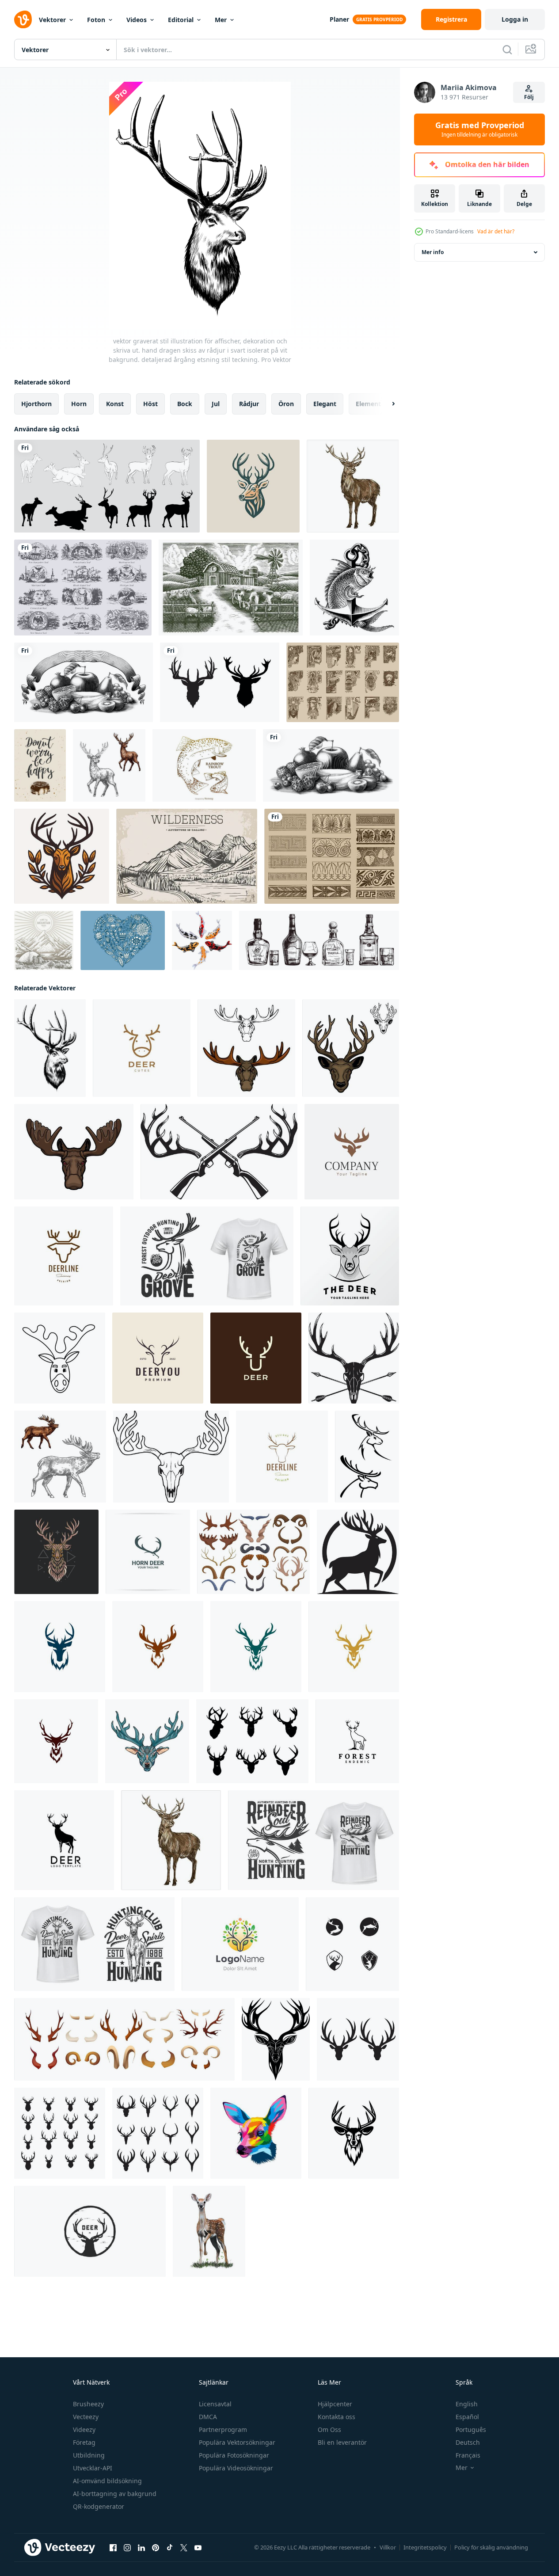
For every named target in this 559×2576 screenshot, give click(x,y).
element (368, 404)
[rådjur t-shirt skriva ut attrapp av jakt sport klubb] (94, 1944)
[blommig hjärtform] (123, 940)
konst (115, 404)
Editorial (181, 20)
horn (79, 404)
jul (216, 404)
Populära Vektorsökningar (237, 2442)
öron (286, 404)
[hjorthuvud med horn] (147, 1741)
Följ (529, 97)
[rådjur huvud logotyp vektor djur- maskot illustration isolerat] (253, 486)
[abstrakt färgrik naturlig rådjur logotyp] (240, 1944)
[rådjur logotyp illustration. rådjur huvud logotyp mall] (354, 2133)
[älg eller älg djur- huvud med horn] (74, 1152)
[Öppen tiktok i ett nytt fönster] (170, 2548)
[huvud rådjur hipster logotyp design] (282, 1457)
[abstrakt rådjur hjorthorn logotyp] (352, 1152)
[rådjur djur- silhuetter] (367, 1457)
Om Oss (329, 2430)
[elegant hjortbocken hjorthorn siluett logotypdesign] (64, 1840)
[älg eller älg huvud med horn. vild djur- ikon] (246, 1048)
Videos (137, 20)
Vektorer (52, 20)
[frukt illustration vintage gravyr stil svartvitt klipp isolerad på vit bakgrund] (331, 765)
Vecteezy (86, 2417)
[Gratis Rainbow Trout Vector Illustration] (204, 765)
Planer (339, 19)
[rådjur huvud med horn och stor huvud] (60, 1647)
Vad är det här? (496, 231)
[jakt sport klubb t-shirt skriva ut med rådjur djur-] (314, 1840)
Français (468, 2455)
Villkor (388, 2547)
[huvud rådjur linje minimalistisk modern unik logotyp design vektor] (142, 1048)
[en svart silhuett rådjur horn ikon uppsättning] (358, 2039)
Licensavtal (215, 2404)
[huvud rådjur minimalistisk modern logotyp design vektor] (256, 1358)
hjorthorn (36, 404)
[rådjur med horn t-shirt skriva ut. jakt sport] (207, 1256)
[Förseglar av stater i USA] (83, 588)
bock (185, 404)
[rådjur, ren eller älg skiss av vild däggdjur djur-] (109, 765)
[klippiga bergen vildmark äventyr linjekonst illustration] (187, 856)
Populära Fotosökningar (234, 2455)
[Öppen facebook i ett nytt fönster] (113, 2548)
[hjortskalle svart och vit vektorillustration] (171, 1457)
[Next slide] (386, 404)
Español (467, 2417)
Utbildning (89, 2455)
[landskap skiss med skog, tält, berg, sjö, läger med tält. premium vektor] (44, 940)
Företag (84, 2442)
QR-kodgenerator (99, 2506)
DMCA (208, 2417)
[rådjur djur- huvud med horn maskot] (351, 1048)
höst (150, 404)
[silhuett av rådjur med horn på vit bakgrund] (358, 1552)
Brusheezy (88, 2404)
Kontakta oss (337, 2417)
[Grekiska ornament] (332, 856)
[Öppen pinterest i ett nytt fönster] (156, 2548)
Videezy (84, 2430)
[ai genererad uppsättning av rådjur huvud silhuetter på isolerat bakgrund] (252, 1741)
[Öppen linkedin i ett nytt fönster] (141, 2548)
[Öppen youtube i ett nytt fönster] (198, 2548)
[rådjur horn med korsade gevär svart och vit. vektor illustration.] (219, 1152)
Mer (221, 20)
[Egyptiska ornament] (343, 682)
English (467, 2404)
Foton (96, 20)
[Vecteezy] (23, 19)
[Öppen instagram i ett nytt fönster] (127, 2548)
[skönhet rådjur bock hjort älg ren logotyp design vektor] (357, 1741)
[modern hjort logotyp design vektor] (148, 1552)
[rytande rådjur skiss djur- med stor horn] (60, 1457)
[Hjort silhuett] (107, 486)
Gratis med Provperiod (480, 129)
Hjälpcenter (335, 2404)
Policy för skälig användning (491, 2547)
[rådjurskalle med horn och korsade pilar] (354, 1358)
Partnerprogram (223, 2430)
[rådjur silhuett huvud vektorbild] (220, 682)
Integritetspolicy (425, 2547)
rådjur (249, 404)
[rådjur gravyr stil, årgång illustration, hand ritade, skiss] (353, 486)
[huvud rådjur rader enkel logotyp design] (64, 1256)
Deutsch (468, 2442)
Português (471, 2430)
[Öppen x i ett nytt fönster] (184, 2548)
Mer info (433, 252)
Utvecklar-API (93, 2468)
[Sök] (507, 49)
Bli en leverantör (342, 2442)
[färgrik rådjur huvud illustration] (56, 1552)
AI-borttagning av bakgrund (115, 2494)
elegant (325, 404)
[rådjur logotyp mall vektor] (352, 1944)
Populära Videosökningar (236, 2468)
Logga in (515, 19)
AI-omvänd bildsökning (107, 2481)
